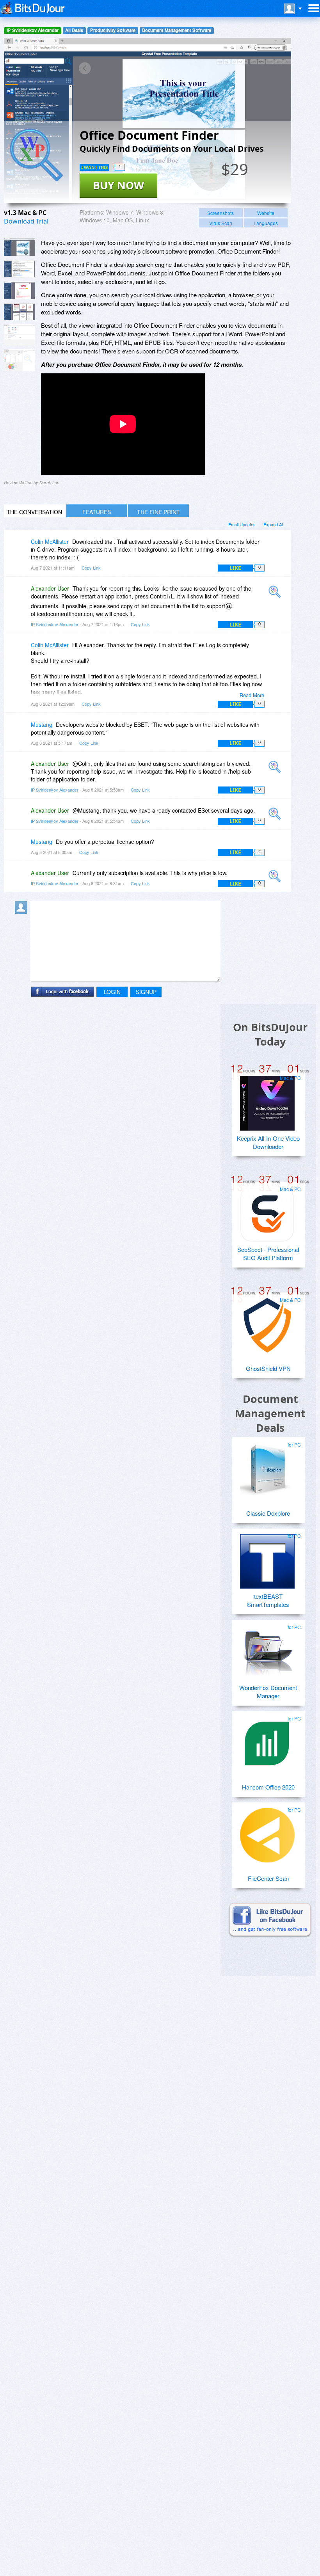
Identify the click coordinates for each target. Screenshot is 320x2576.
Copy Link (91, 568)
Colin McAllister (50, 541)
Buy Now (118, 185)
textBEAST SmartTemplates (268, 1600)
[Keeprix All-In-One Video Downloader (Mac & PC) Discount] (267, 1100)
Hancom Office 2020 (268, 1787)
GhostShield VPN (268, 1368)
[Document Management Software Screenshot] (20, 269)
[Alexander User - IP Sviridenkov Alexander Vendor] (276, 594)
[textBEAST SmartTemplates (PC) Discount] (267, 1558)
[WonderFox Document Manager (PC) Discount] (267, 1649)
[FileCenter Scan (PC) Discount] (267, 1832)
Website (266, 213)
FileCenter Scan (268, 1878)
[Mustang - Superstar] (23, 730)
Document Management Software (177, 30)
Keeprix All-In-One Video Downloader (268, 1142)
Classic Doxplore (268, 1513)
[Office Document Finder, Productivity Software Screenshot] (20, 312)
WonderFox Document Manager (268, 1692)
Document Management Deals (270, 1413)
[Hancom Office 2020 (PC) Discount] (267, 1741)
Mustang (42, 724)
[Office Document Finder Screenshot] (20, 247)
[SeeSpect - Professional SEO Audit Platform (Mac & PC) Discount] (267, 1211)
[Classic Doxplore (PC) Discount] (267, 1467)
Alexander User (50, 588)
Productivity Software (113, 30)
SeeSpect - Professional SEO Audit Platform (268, 1253)
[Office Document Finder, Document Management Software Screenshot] (20, 290)
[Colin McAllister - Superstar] (23, 547)
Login (112, 992)
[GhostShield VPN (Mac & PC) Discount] (267, 1322)
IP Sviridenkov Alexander (33, 30)
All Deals (74, 30)
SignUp (146, 992)
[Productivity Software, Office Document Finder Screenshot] (20, 360)
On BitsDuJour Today (270, 1034)
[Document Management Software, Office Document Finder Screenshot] (20, 335)
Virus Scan (221, 223)
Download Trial (26, 221)
